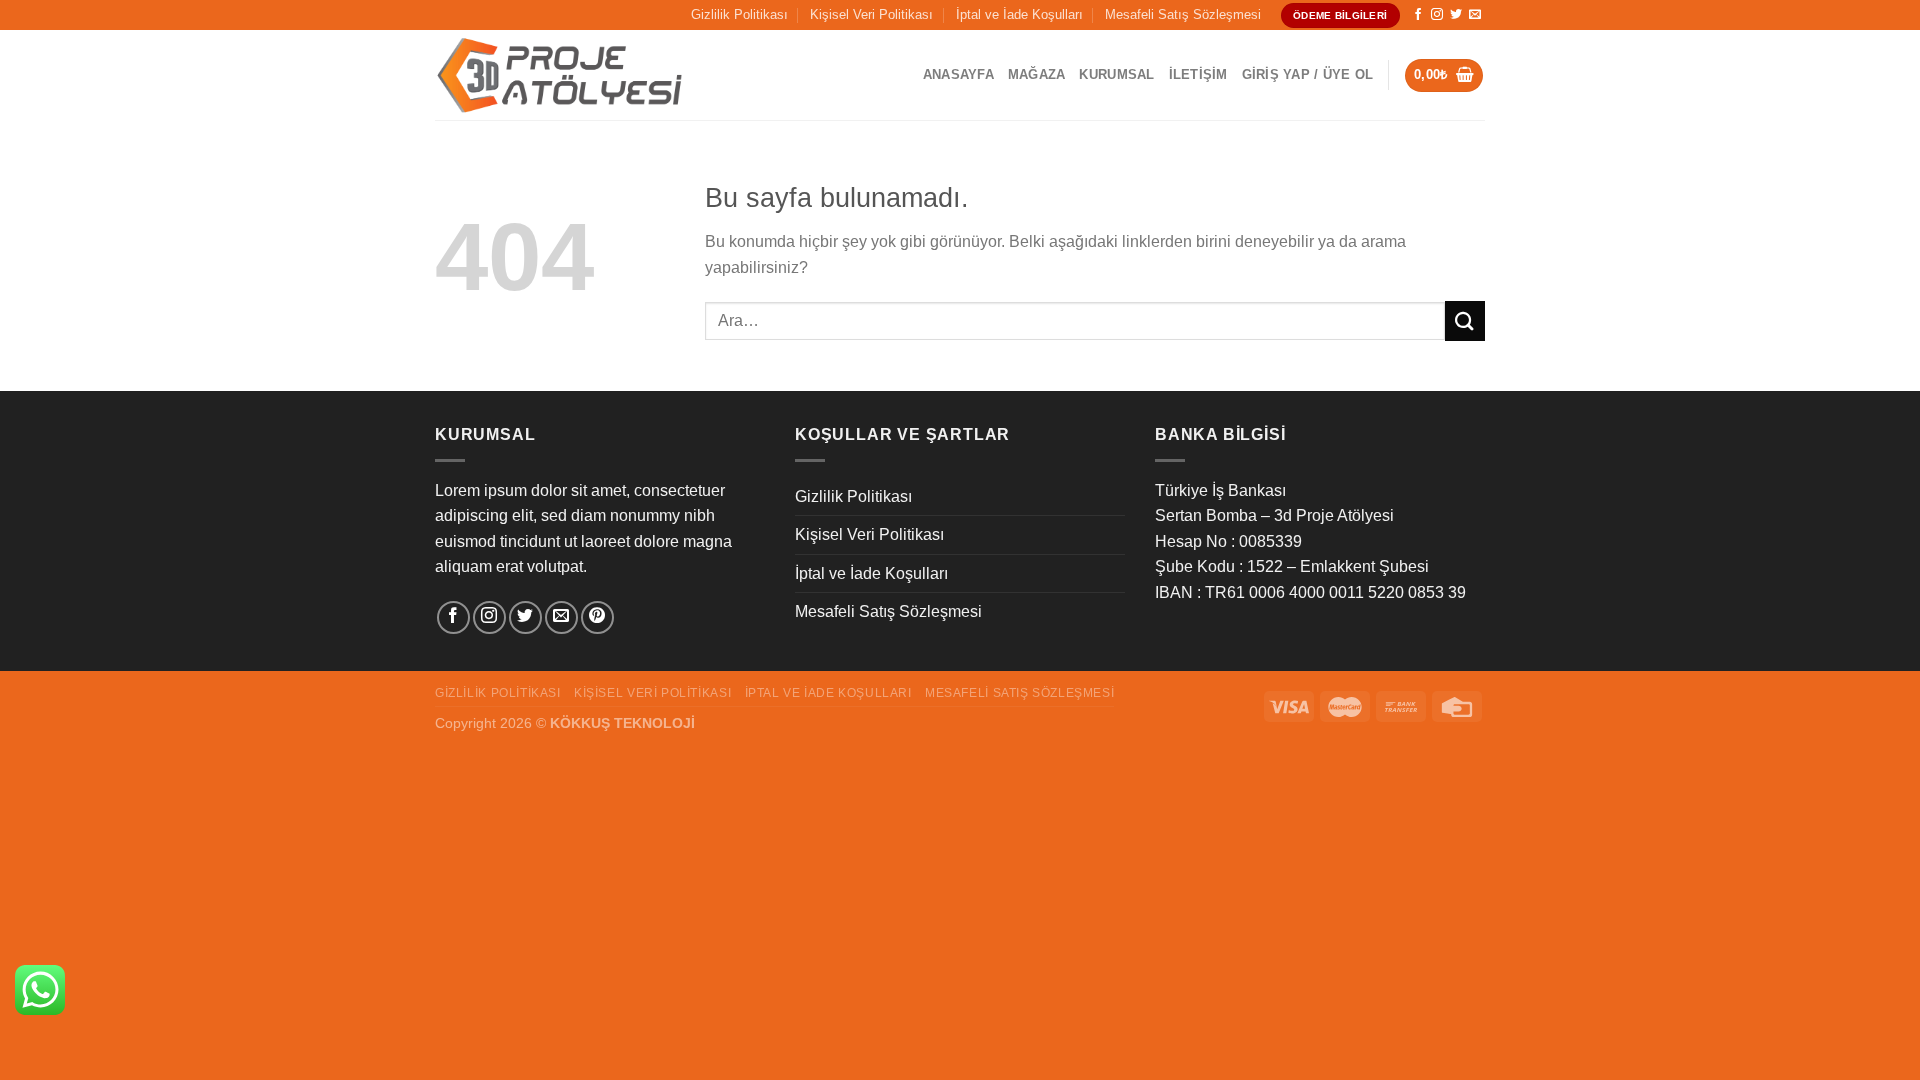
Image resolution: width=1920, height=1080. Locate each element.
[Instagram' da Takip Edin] (1437, 15)
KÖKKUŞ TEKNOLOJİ (622, 723)
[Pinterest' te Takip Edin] (597, 617)
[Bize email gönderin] (1475, 15)
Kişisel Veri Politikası (871, 14)
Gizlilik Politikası (739, 14)
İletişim (1198, 74)
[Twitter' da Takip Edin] (1456, 15)
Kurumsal (1116, 74)
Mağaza (1037, 74)
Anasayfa (958, 74)
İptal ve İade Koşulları (1019, 14)
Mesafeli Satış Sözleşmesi (1183, 14)
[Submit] (1465, 320)
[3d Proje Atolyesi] (560, 76)
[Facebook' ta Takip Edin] (1418, 15)
